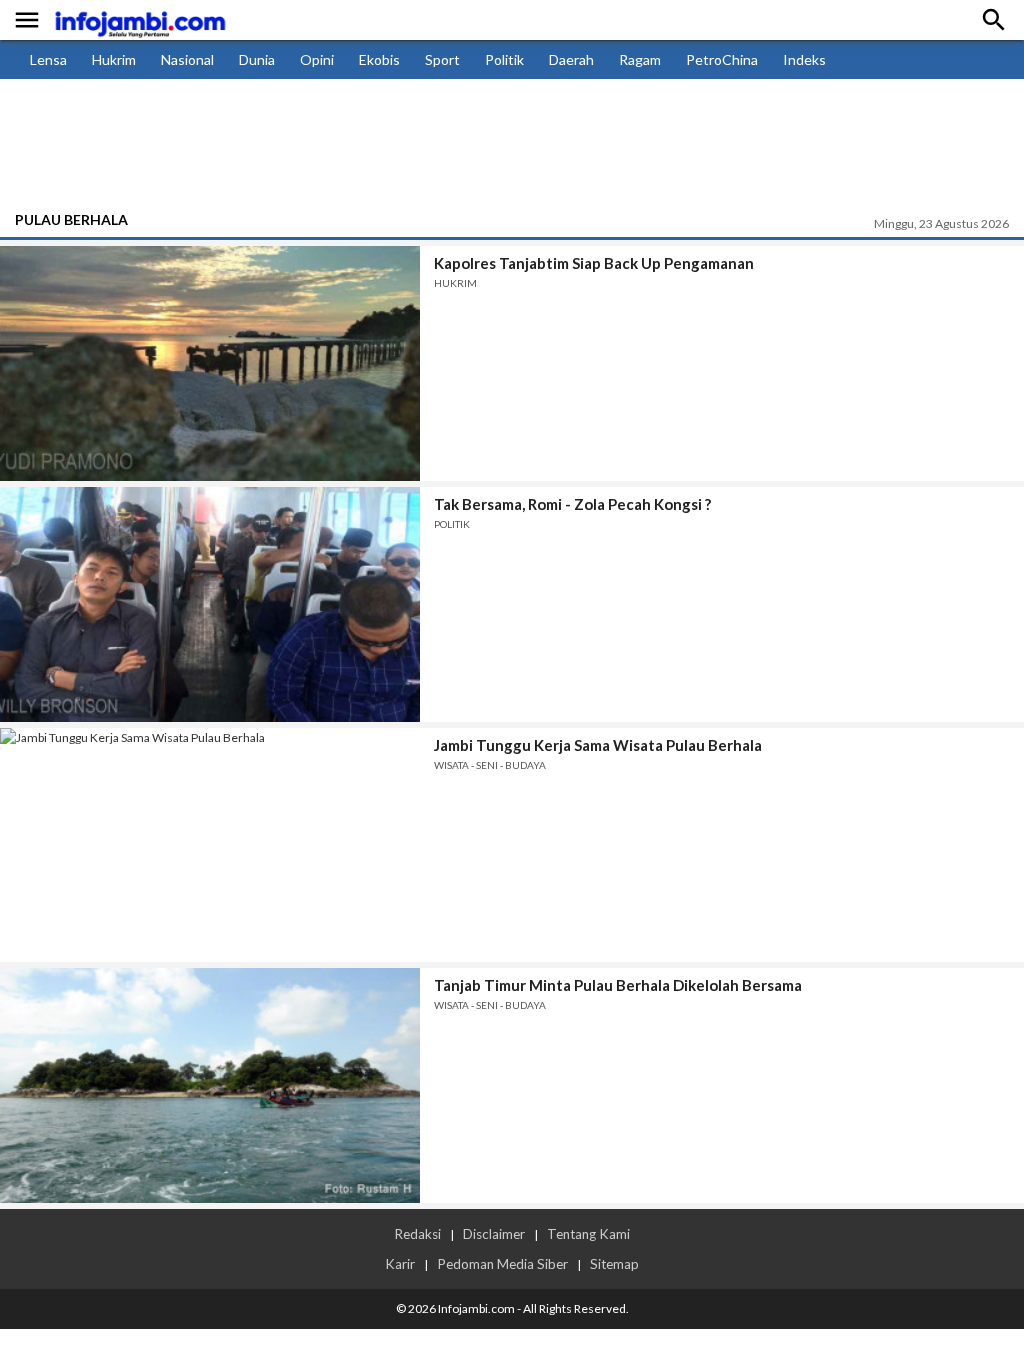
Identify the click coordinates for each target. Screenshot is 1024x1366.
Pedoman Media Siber (502, 1264)
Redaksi (417, 1234)
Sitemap (614, 1264)
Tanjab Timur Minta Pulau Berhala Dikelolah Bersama (618, 985)
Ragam (640, 59)
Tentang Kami (588, 1234)
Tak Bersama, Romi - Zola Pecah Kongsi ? (572, 504)
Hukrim (114, 59)
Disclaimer (494, 1234)
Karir (400, 1264)
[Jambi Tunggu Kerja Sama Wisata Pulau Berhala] (210, 845)
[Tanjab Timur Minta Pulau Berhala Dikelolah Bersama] (210, 1085)
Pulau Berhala (71, 219)
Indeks (804, 59)
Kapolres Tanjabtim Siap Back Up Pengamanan (594, 263)
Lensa (48, 59)
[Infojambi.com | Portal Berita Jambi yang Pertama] (140, 20)
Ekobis (379, 59)
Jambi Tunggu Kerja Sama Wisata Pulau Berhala (598, 745)
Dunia (257, 59)
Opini (317, 59)
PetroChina (722, 59)
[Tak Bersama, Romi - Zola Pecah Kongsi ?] (210, 604)
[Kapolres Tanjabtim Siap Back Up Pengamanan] (210, 363)
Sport (442, 59)
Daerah (571, 59)
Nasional (187, 59)
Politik (504, 59)
